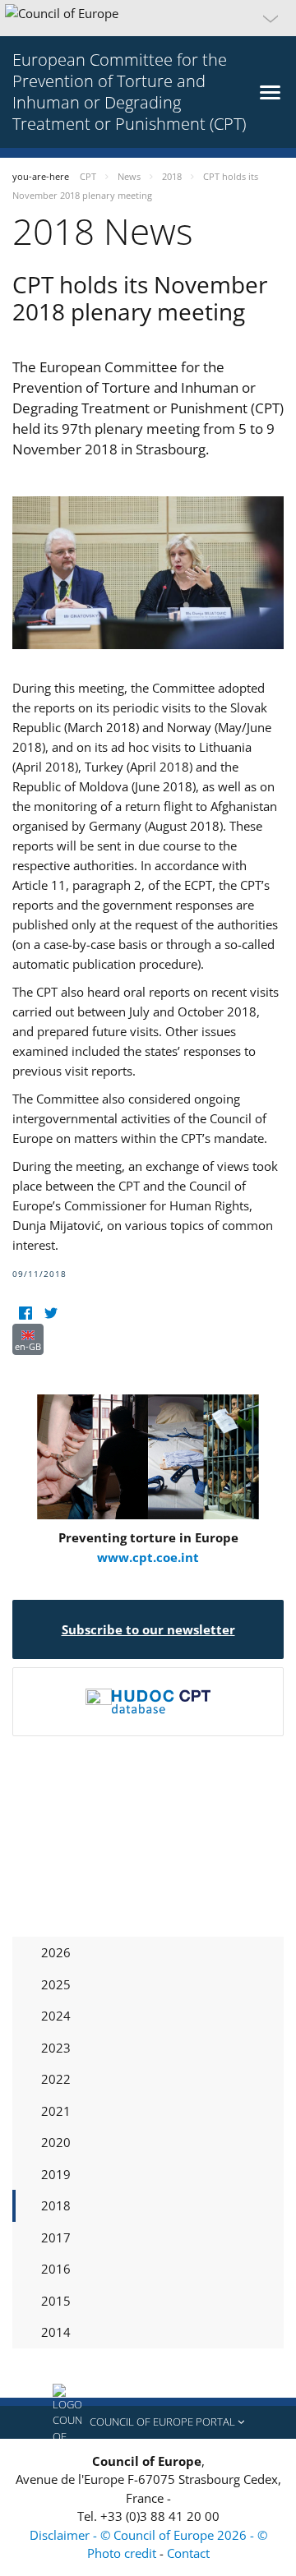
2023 (56, 2048)
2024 (56, 2016)
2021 (56, 2111)
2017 (56, 2237)
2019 (56, 2174)
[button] (148, 18)
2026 (56, 1952)
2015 (56, 2301)
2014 (56, 2332)
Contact (188, 2553)
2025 (56, 1984)
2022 (56, 2079)
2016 (56, 2269)
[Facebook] (25, 1313)
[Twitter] (51, 1313)
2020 (56, 2142)
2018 (56, 2205)
